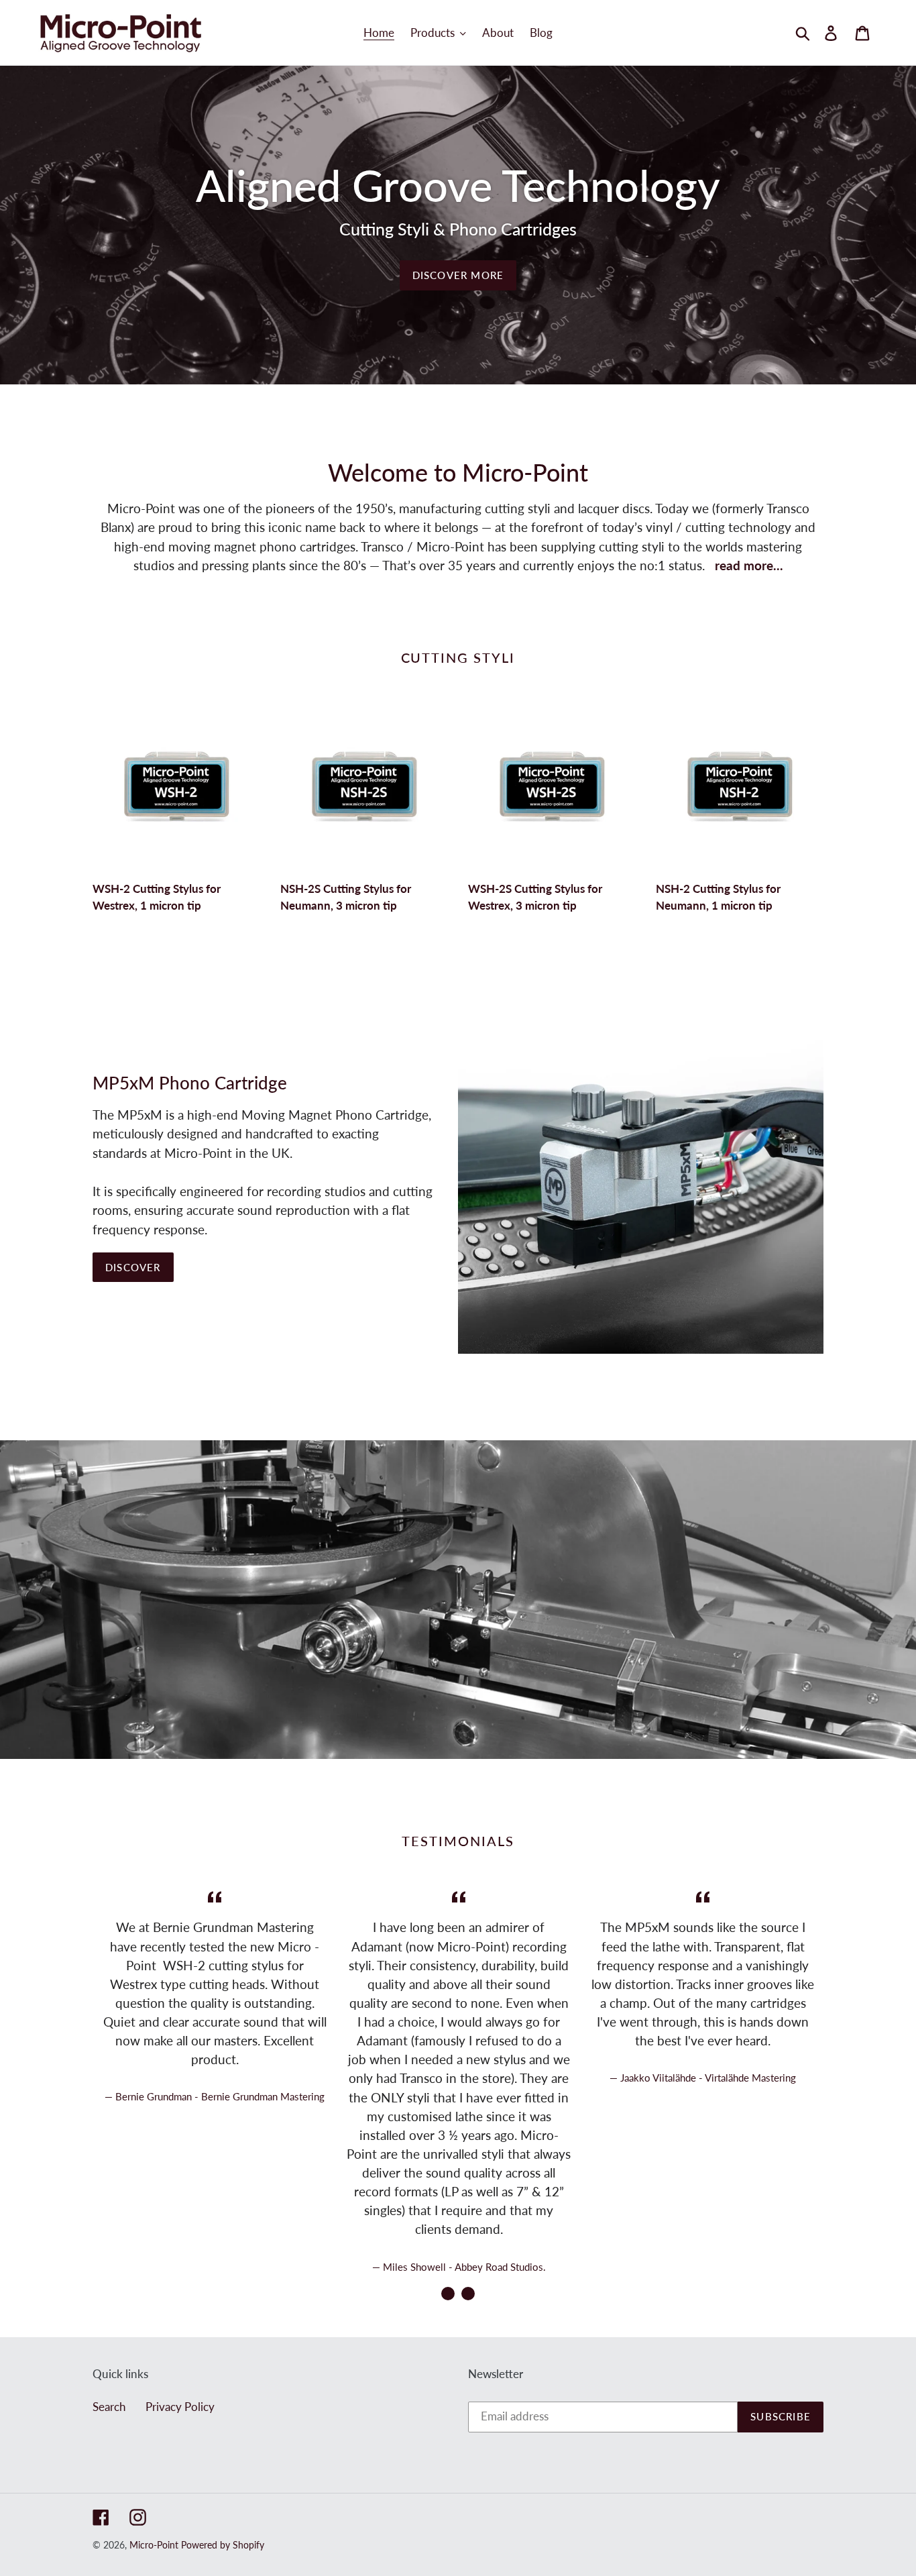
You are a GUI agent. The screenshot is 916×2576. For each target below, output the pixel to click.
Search (109, 2407)
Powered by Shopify (223, 2545)
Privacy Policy (180, 2407)
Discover (133, 1267)
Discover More (458, 275)
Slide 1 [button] (448, 2294)
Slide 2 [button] (468, 2294)
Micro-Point (154, 2545)
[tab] (448, 2294)
